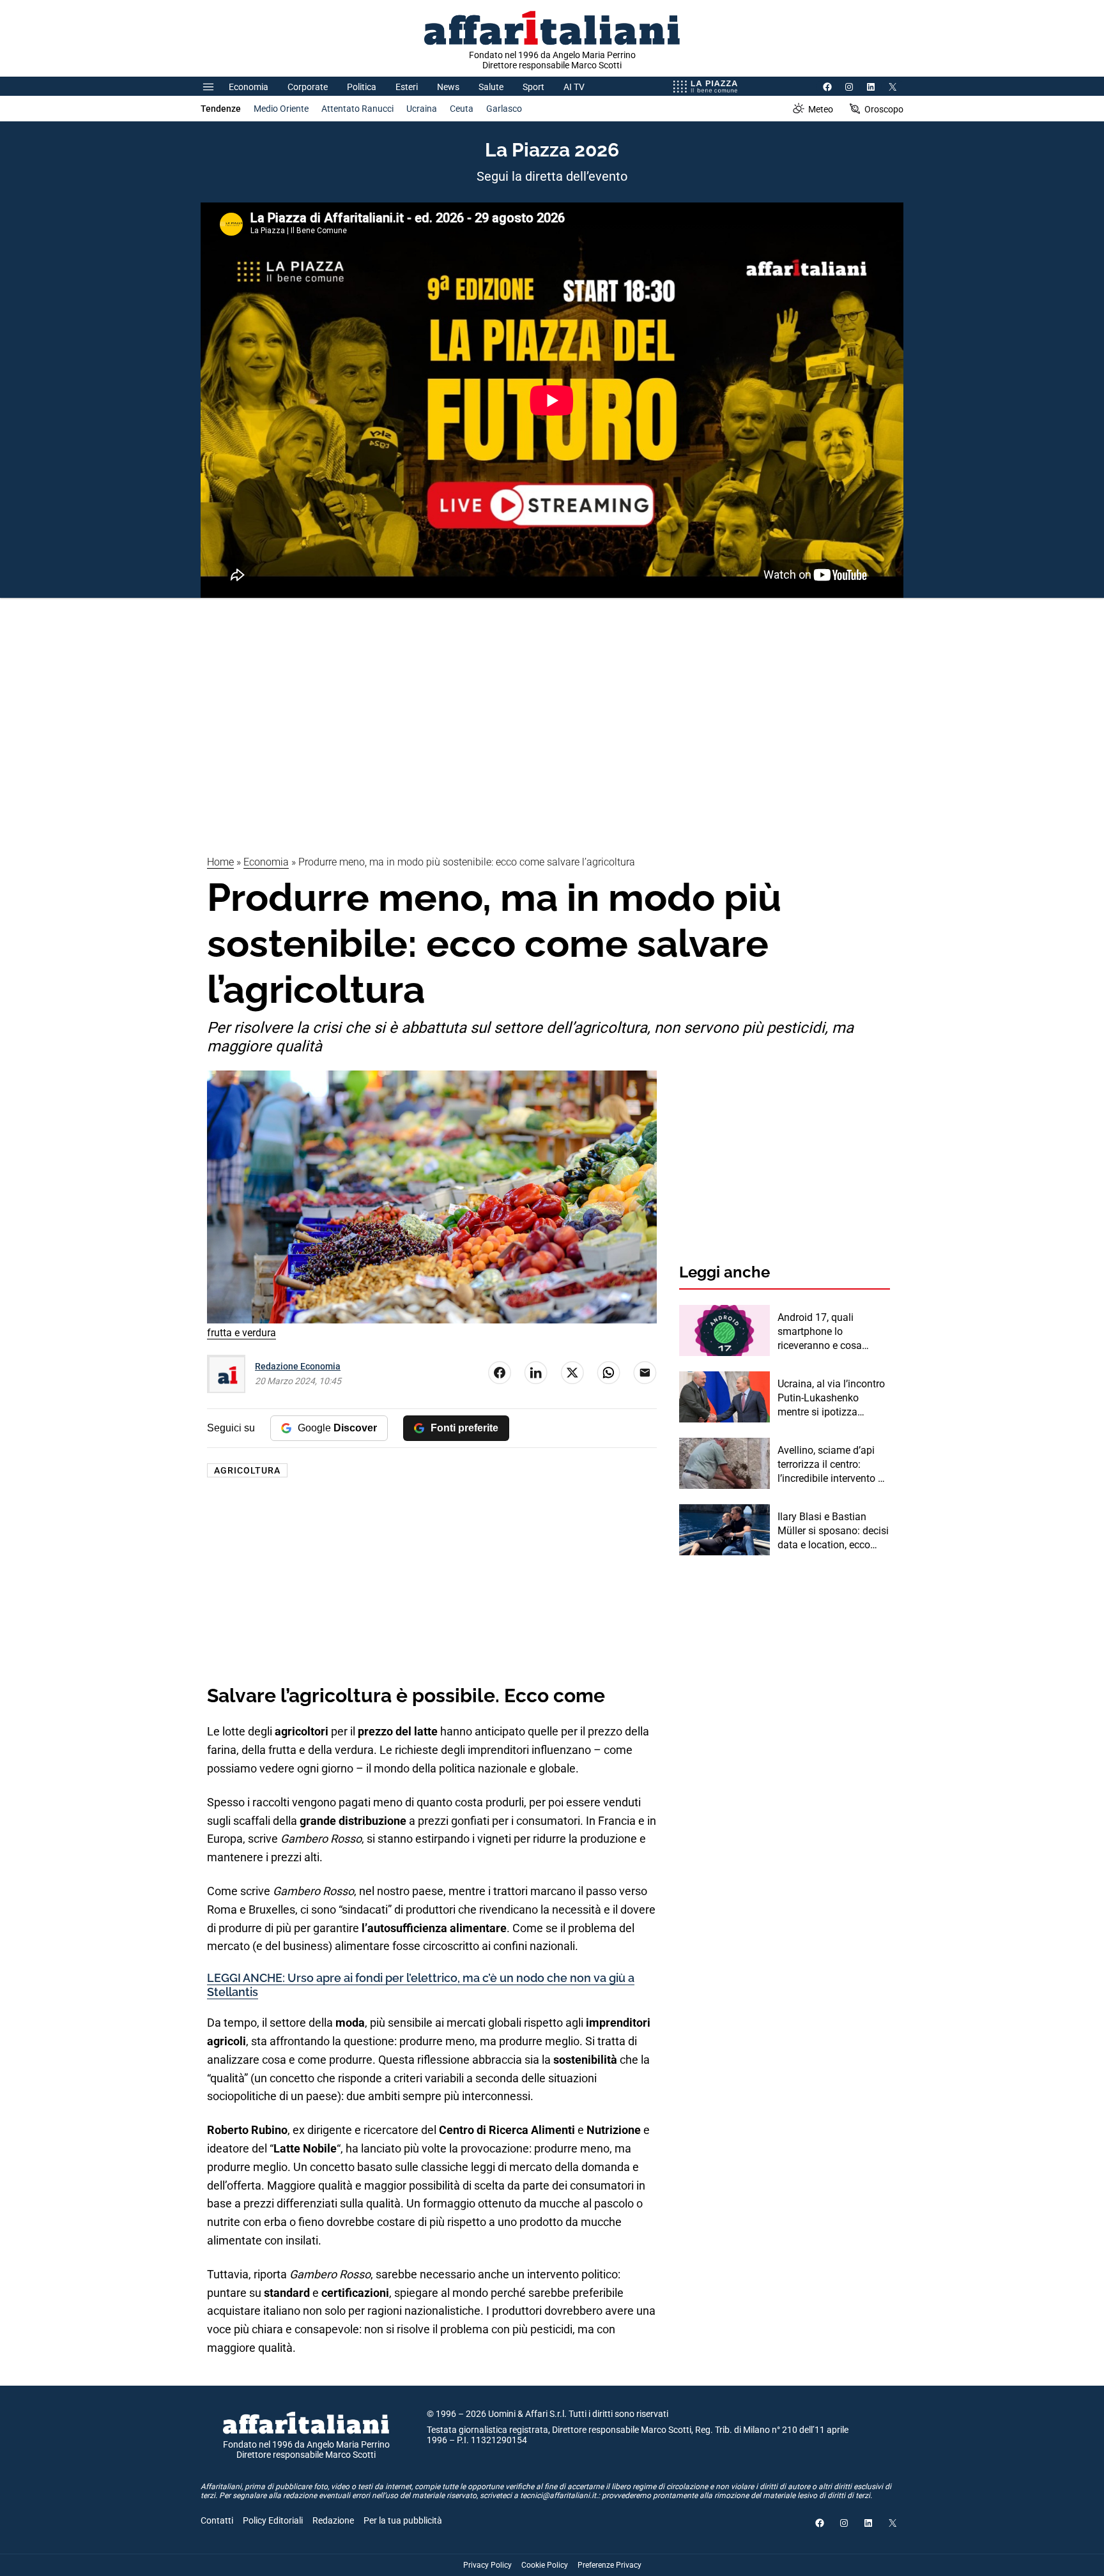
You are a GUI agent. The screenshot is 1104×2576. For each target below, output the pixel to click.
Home (220, 862)
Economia (249, 87)
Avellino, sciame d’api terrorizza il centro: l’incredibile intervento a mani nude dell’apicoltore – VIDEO (831, 1465)
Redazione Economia (298, 1366)
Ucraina (422, 109)
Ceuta (462, 109)
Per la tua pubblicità (403, 2520)
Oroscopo (884, 109)
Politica (362, 87)
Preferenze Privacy (609, 2565)
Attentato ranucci (357, 109)
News (448, 87)
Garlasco (504, 109)
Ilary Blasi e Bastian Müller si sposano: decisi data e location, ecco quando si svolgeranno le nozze (833, 1532)
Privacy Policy (487, 2565)
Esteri (407, 87)
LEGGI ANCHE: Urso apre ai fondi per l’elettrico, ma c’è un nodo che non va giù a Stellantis (421, 1985)
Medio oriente (281, 109)
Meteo (821, 109)
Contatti (217, 2520)
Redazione (333, 2520)
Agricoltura (247, 1470)
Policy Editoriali (273, 2520)
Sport (533, 87)
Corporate (308, 87)
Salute (491, 87)
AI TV (574, 87)
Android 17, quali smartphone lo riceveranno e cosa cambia (820, 1332)
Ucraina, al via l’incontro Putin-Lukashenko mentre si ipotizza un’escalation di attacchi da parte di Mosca (832, 1399)
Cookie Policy (545, 2565)
